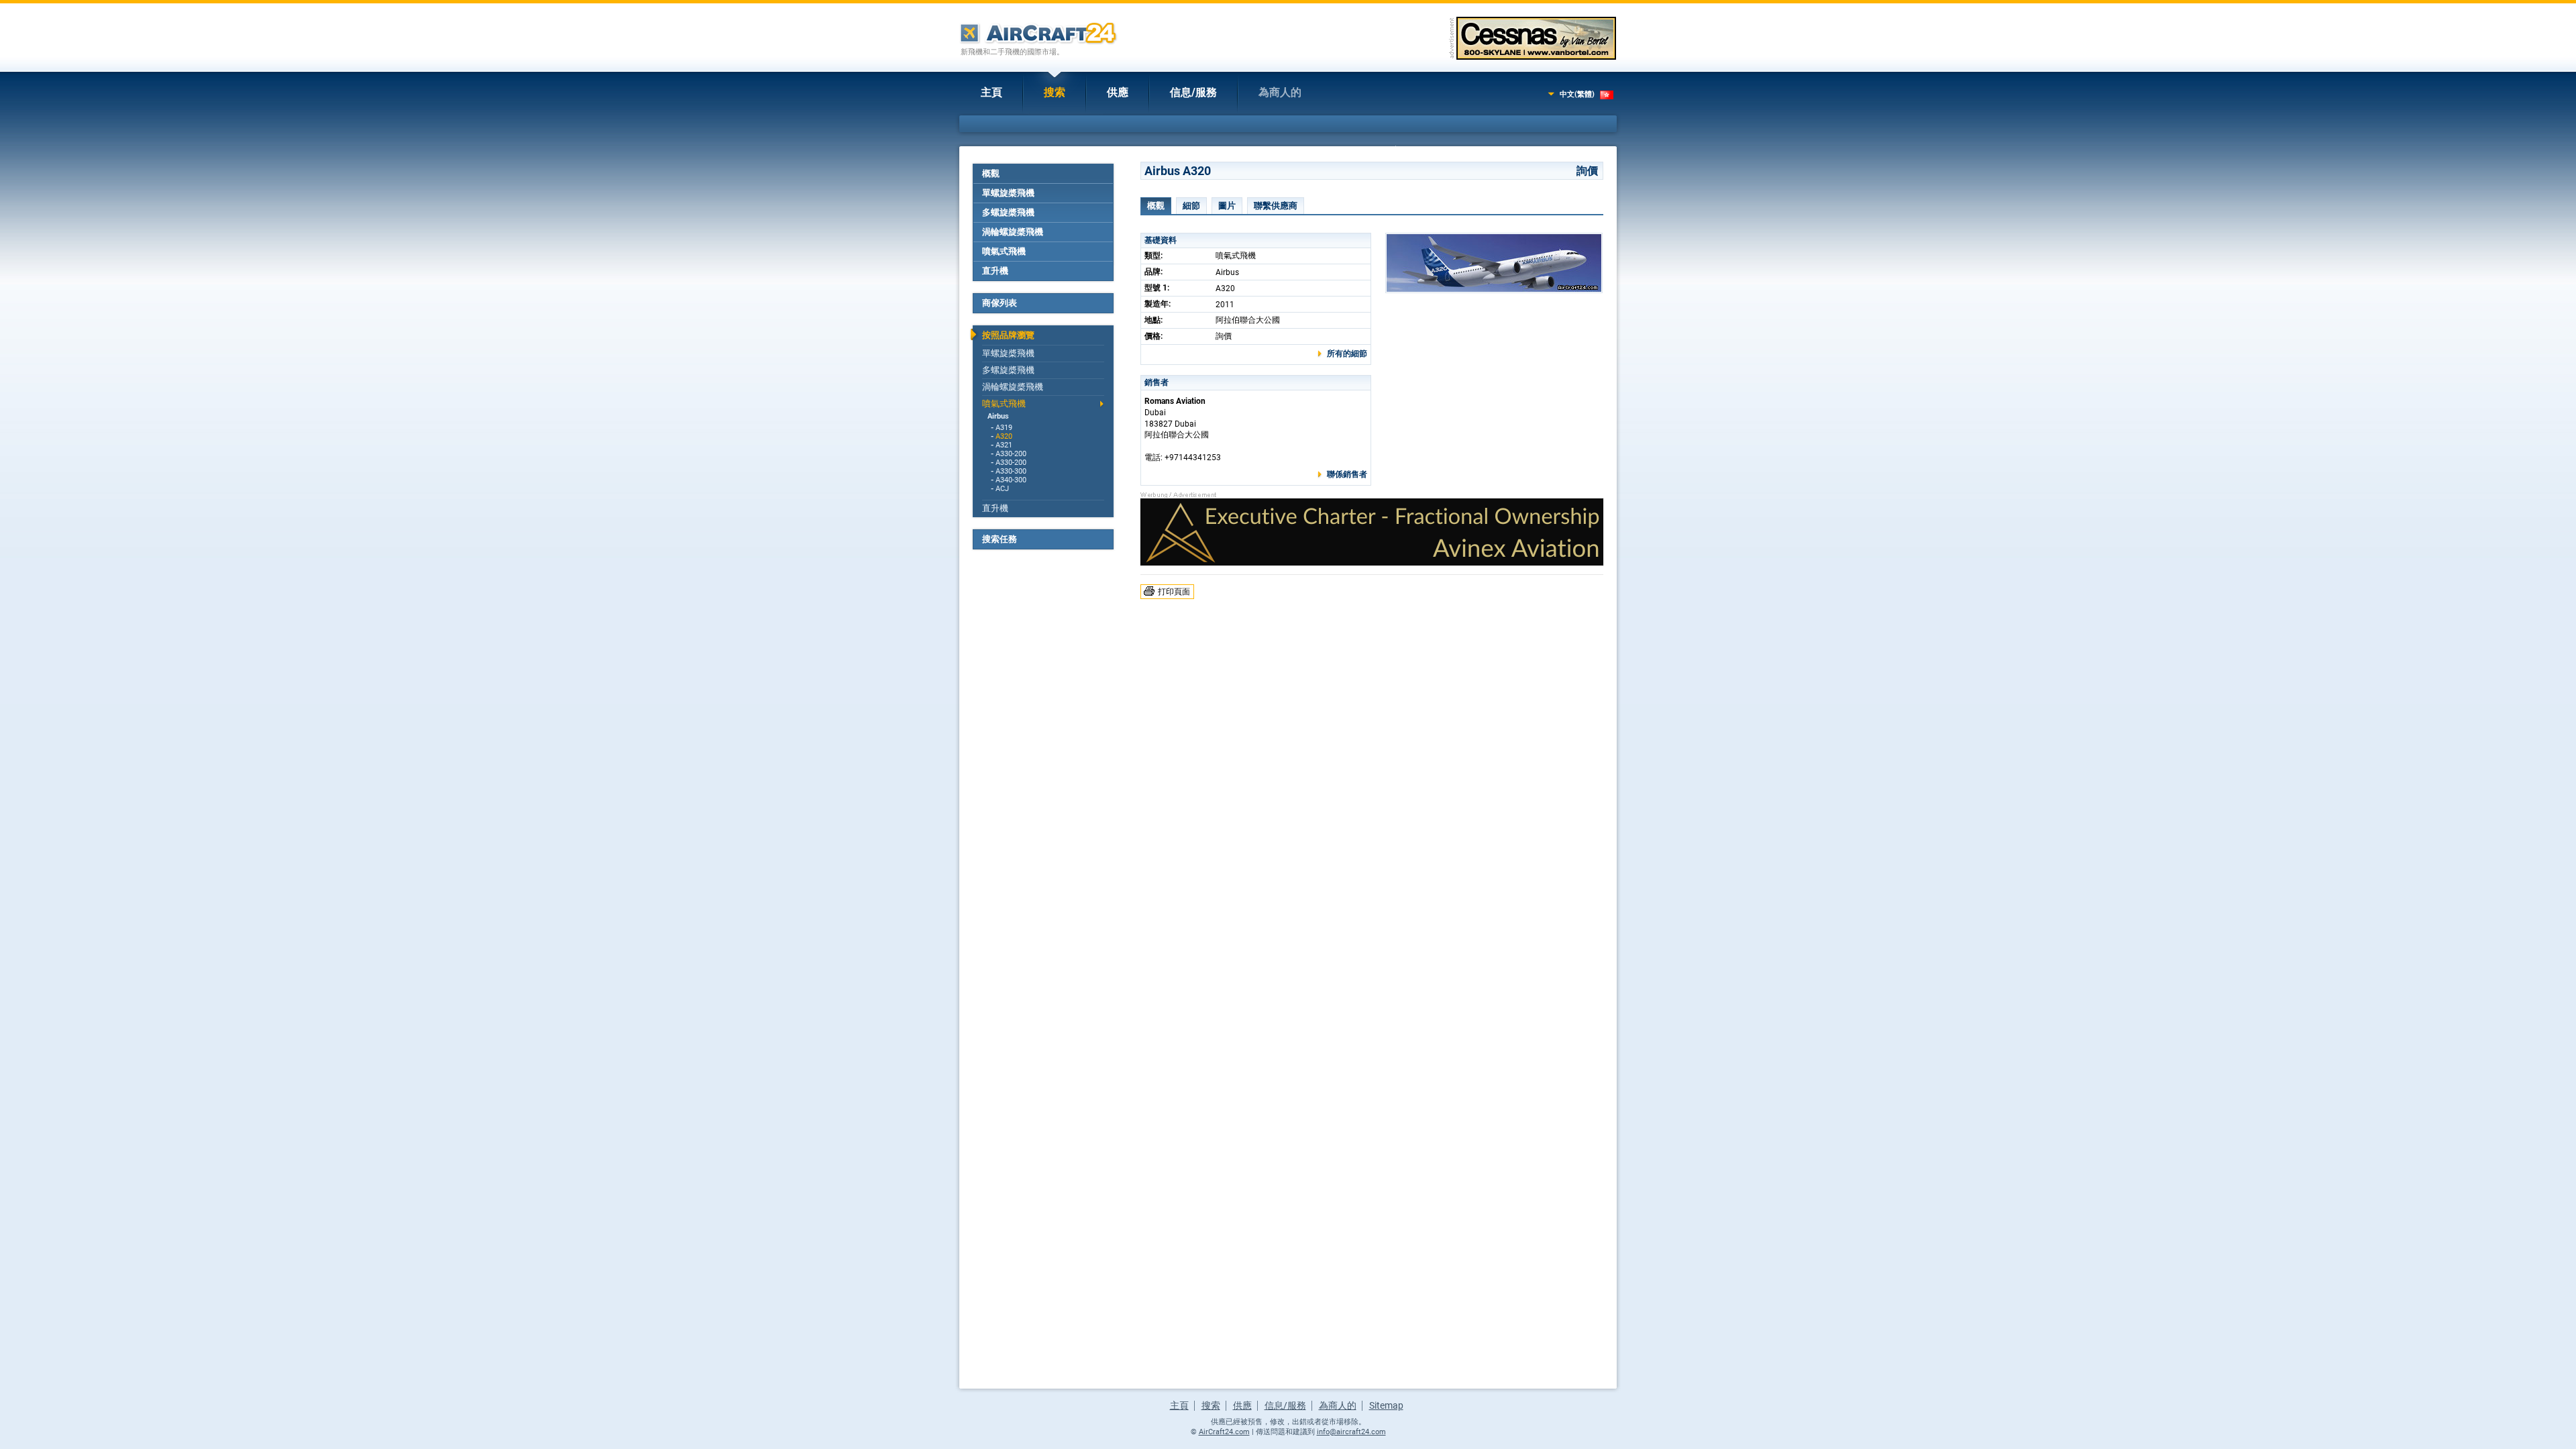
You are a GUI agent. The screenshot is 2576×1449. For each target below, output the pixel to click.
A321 (1004, 445)
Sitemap (1386, 1405)
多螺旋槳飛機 (1008, 212)
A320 (1004, 436)
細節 (1191, 206)
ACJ (1002, 489)
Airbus (998, 416)
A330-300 (1011, 471)
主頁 (991, 92)
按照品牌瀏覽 (1008, 335)
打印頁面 (1174, 592)
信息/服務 (1193, 92)
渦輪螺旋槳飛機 (1013, 232)
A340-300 (1011, 480)
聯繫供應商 (1276, 206)
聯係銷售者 (1347, 474)
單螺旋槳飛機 (1008, 193)
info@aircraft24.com (1351, 1432)
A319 (1004, 428)
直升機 (995, 271)
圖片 (1227, 206)
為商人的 (1280, 92)
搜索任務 (1000, 539)
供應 (1118, 92)
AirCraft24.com (1224, 1432)
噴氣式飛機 (1004, 251)
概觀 (991, 173)
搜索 (1055, 92)
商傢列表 (1000, 303)
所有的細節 (1347, 354)
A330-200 (1011, 454)
